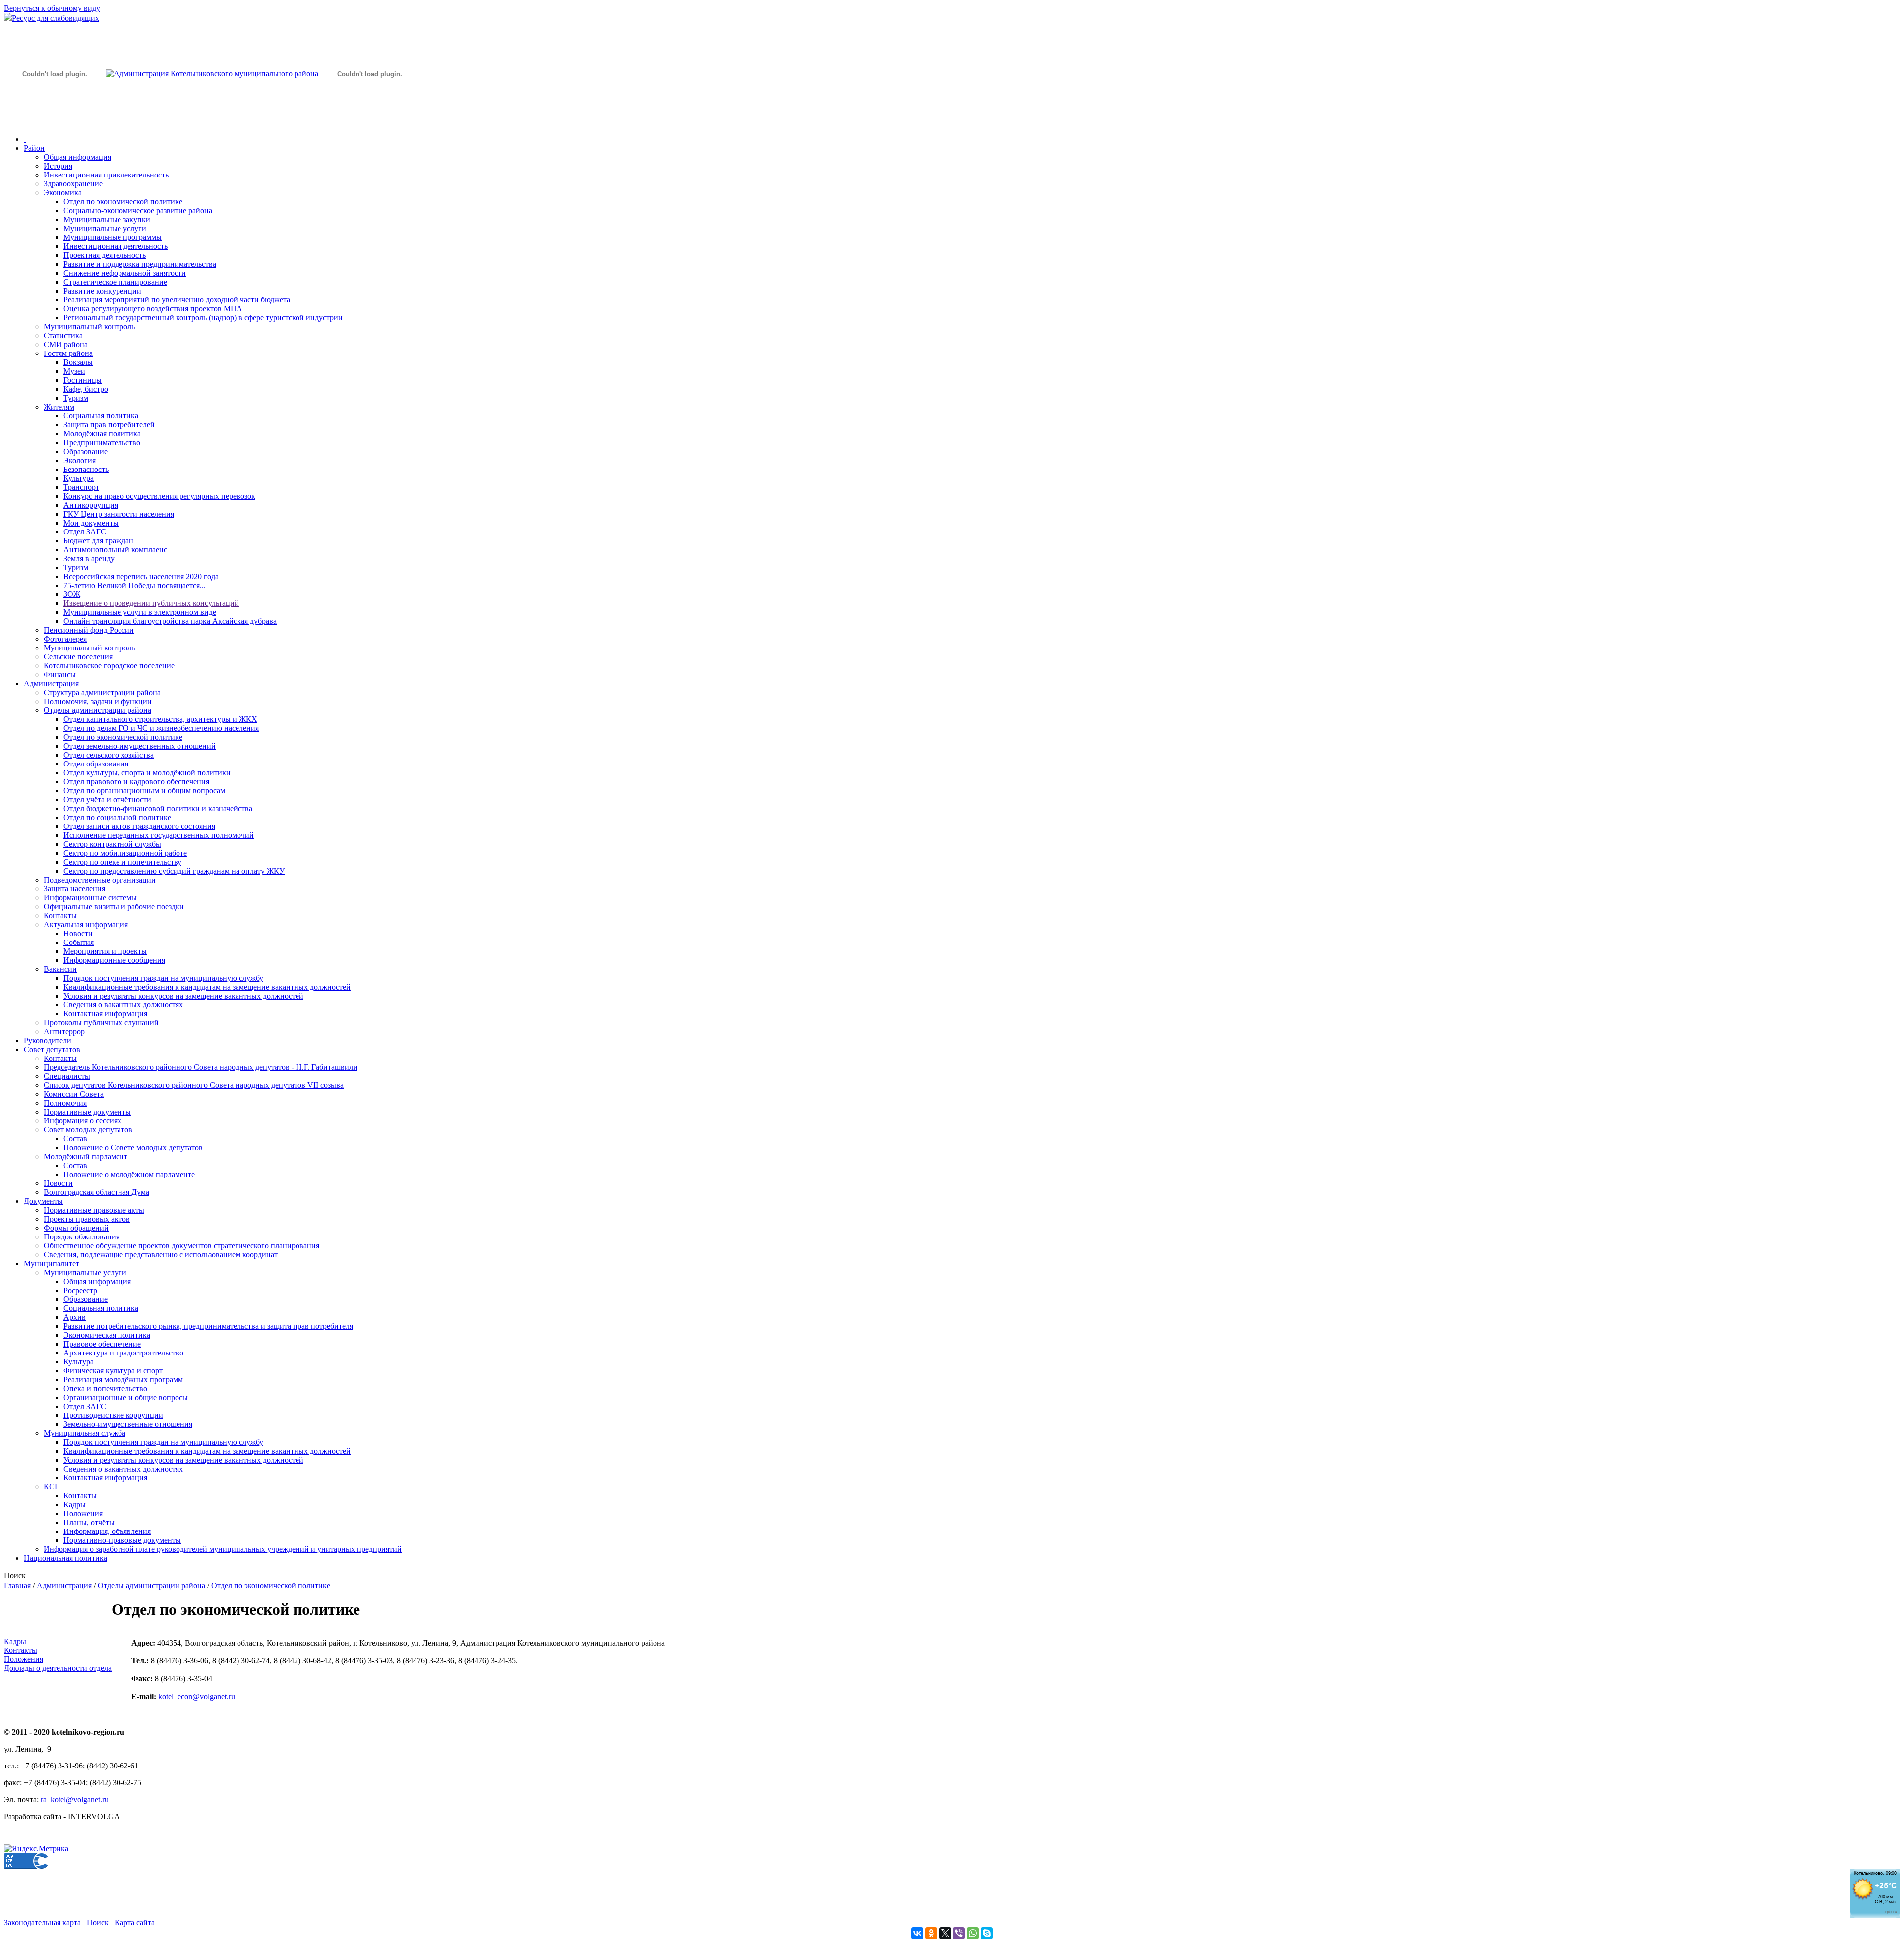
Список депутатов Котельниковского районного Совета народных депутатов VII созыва (194, 1085)
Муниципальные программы (113, 237)
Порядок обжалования (82, 1237)
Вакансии (60, 969)
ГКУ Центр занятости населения (119, 514)
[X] (945, 1933)
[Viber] (959, 1933)
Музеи (74, 371)
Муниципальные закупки (107, 219)
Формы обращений (76, 1228)
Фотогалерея (65, 639)
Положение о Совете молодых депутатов (133, 1148)
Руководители (48, 1040)
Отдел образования (96, 764)
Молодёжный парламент (86, 1156)
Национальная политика (65, 1558)
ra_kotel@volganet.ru (75, 1799)
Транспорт (81, 487)
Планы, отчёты (89, 1522)
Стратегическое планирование (115, 282)
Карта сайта (135, 1922)
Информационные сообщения (114, 960)
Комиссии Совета (74, 1094)
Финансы (60, 675)
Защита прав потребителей (109, 425)
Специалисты (67, 1076)
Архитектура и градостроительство (123, 1353)
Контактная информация (105, 1014)
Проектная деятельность (105, 255)
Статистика (63, 335)
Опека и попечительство (105, 1388)
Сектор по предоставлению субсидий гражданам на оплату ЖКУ (174, 871)
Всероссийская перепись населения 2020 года (141, 576)
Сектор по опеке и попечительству (122, 862)
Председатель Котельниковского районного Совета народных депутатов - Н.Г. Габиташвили (201, 1067)
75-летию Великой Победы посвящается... (135, 585)
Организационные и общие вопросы (126, 1397)
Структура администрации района (102, 692)
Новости (78, 933)
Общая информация (77, 157)
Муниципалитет (52, 1264)
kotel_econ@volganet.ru (197, 1696)
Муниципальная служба (85, 1433)
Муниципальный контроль (89, 326)
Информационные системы (90, 898)
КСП (52, 1487)
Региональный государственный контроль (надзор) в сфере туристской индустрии (203, 318)
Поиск (98, 1922)
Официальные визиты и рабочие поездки (114, 907)
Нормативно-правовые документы (122, 1540)
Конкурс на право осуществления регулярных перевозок (159, 496)
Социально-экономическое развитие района (138, 210)
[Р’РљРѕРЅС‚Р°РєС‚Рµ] (917, 1933)
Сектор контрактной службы (112, 844)
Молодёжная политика (102, 434)
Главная (17, 1585)
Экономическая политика (107, 1335)
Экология (80, 460)
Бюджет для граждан (98, 541)
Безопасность (86, 469)
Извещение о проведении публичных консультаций (151, 603)
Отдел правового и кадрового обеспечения (136, 782)
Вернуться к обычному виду (52, 8)
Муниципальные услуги (105, 228)
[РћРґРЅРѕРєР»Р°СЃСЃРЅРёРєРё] (931, 1933)
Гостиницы (83, 380)
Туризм (76, 398)
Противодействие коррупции (113, 1415)
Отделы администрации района (97, 710)
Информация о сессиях (83, 1121)
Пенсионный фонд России (89, 630)
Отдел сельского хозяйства (109, 755)
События (79, 942)
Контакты (60, 915)
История (58, 166)
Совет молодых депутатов (88, 1130)
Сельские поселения (78, 657)
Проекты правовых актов (87, 1219)
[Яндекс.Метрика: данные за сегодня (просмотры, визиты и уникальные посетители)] (36, 1849)
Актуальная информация (86, 924)
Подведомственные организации (100, 880)
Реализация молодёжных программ (123, 1380)
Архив (75, 1317)
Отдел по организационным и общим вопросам (144, 791)
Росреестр (80, 1290)
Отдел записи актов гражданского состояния (139, 826)
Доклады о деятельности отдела (58, 1668)
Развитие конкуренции (102, 291)
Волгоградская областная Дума (96, 1192)
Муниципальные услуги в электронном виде (140, 612)
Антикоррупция (91, 505)
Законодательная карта (42, 1922)
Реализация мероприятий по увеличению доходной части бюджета (177, 300)
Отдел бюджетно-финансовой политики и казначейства (158, 808)
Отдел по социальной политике (117, 817)
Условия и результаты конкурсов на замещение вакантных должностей (183, 996)
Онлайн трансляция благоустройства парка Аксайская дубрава (170, 621)
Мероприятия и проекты (105, 951)
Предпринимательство (102, 442)
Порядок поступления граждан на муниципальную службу (163, 978)
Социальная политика (101, 416)
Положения (83, 1513)
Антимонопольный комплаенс (115, 550)
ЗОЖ (72, 594)
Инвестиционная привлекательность (106, 175)
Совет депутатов (52, 1049)
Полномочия (65, 1103)
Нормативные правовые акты (94, 1210)
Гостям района (68, 353)
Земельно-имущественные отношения (128, 1424)
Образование (86, 451)
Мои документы (91, 523)
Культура (79, 478)
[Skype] (987, 1933)
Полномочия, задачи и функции (98, 701)
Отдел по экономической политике (123, 202)
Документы (43, 1201)
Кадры (75, 1504)
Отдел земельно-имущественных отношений (140, 746)
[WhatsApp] (973, 1933)
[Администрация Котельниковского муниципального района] (55, 121)
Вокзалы (78, 362)
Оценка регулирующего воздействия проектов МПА (153, 309)
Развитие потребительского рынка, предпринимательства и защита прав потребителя (208, 1326)
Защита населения (74, 889)
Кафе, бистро (86, 389)
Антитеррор (64, 1031)
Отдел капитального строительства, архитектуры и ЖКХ (160, 719)
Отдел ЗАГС (85, 532)
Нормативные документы (87, 1112)
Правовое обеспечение (102, 1344)
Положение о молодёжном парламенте (129, 1174)
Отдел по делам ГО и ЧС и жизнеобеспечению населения (161, 728)
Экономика (63, 193)
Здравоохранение (73, 184)
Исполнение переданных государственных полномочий (159, 835)
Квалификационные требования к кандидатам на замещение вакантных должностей (207, 987)
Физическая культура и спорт (113, 1371)
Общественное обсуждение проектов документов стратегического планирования (181, 1246)
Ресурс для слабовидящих (56, 18)
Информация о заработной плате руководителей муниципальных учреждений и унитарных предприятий (223, 1549)
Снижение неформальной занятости (125, 273)
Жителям (59, 407)
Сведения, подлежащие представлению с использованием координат (161, 1255)
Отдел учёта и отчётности (107, 799)
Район (34, 148)
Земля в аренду (89, 559)
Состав (75, 1139)
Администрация (51, 683)
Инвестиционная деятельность (116, 246)
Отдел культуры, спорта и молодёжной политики (147, 773)
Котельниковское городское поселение (109, 666)
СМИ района (66, 344)
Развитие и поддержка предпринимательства (140, 264)
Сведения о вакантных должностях (123, 1005)
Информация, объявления (107, 1531)
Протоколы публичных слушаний (101, 1023)
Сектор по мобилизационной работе (125, 853)
